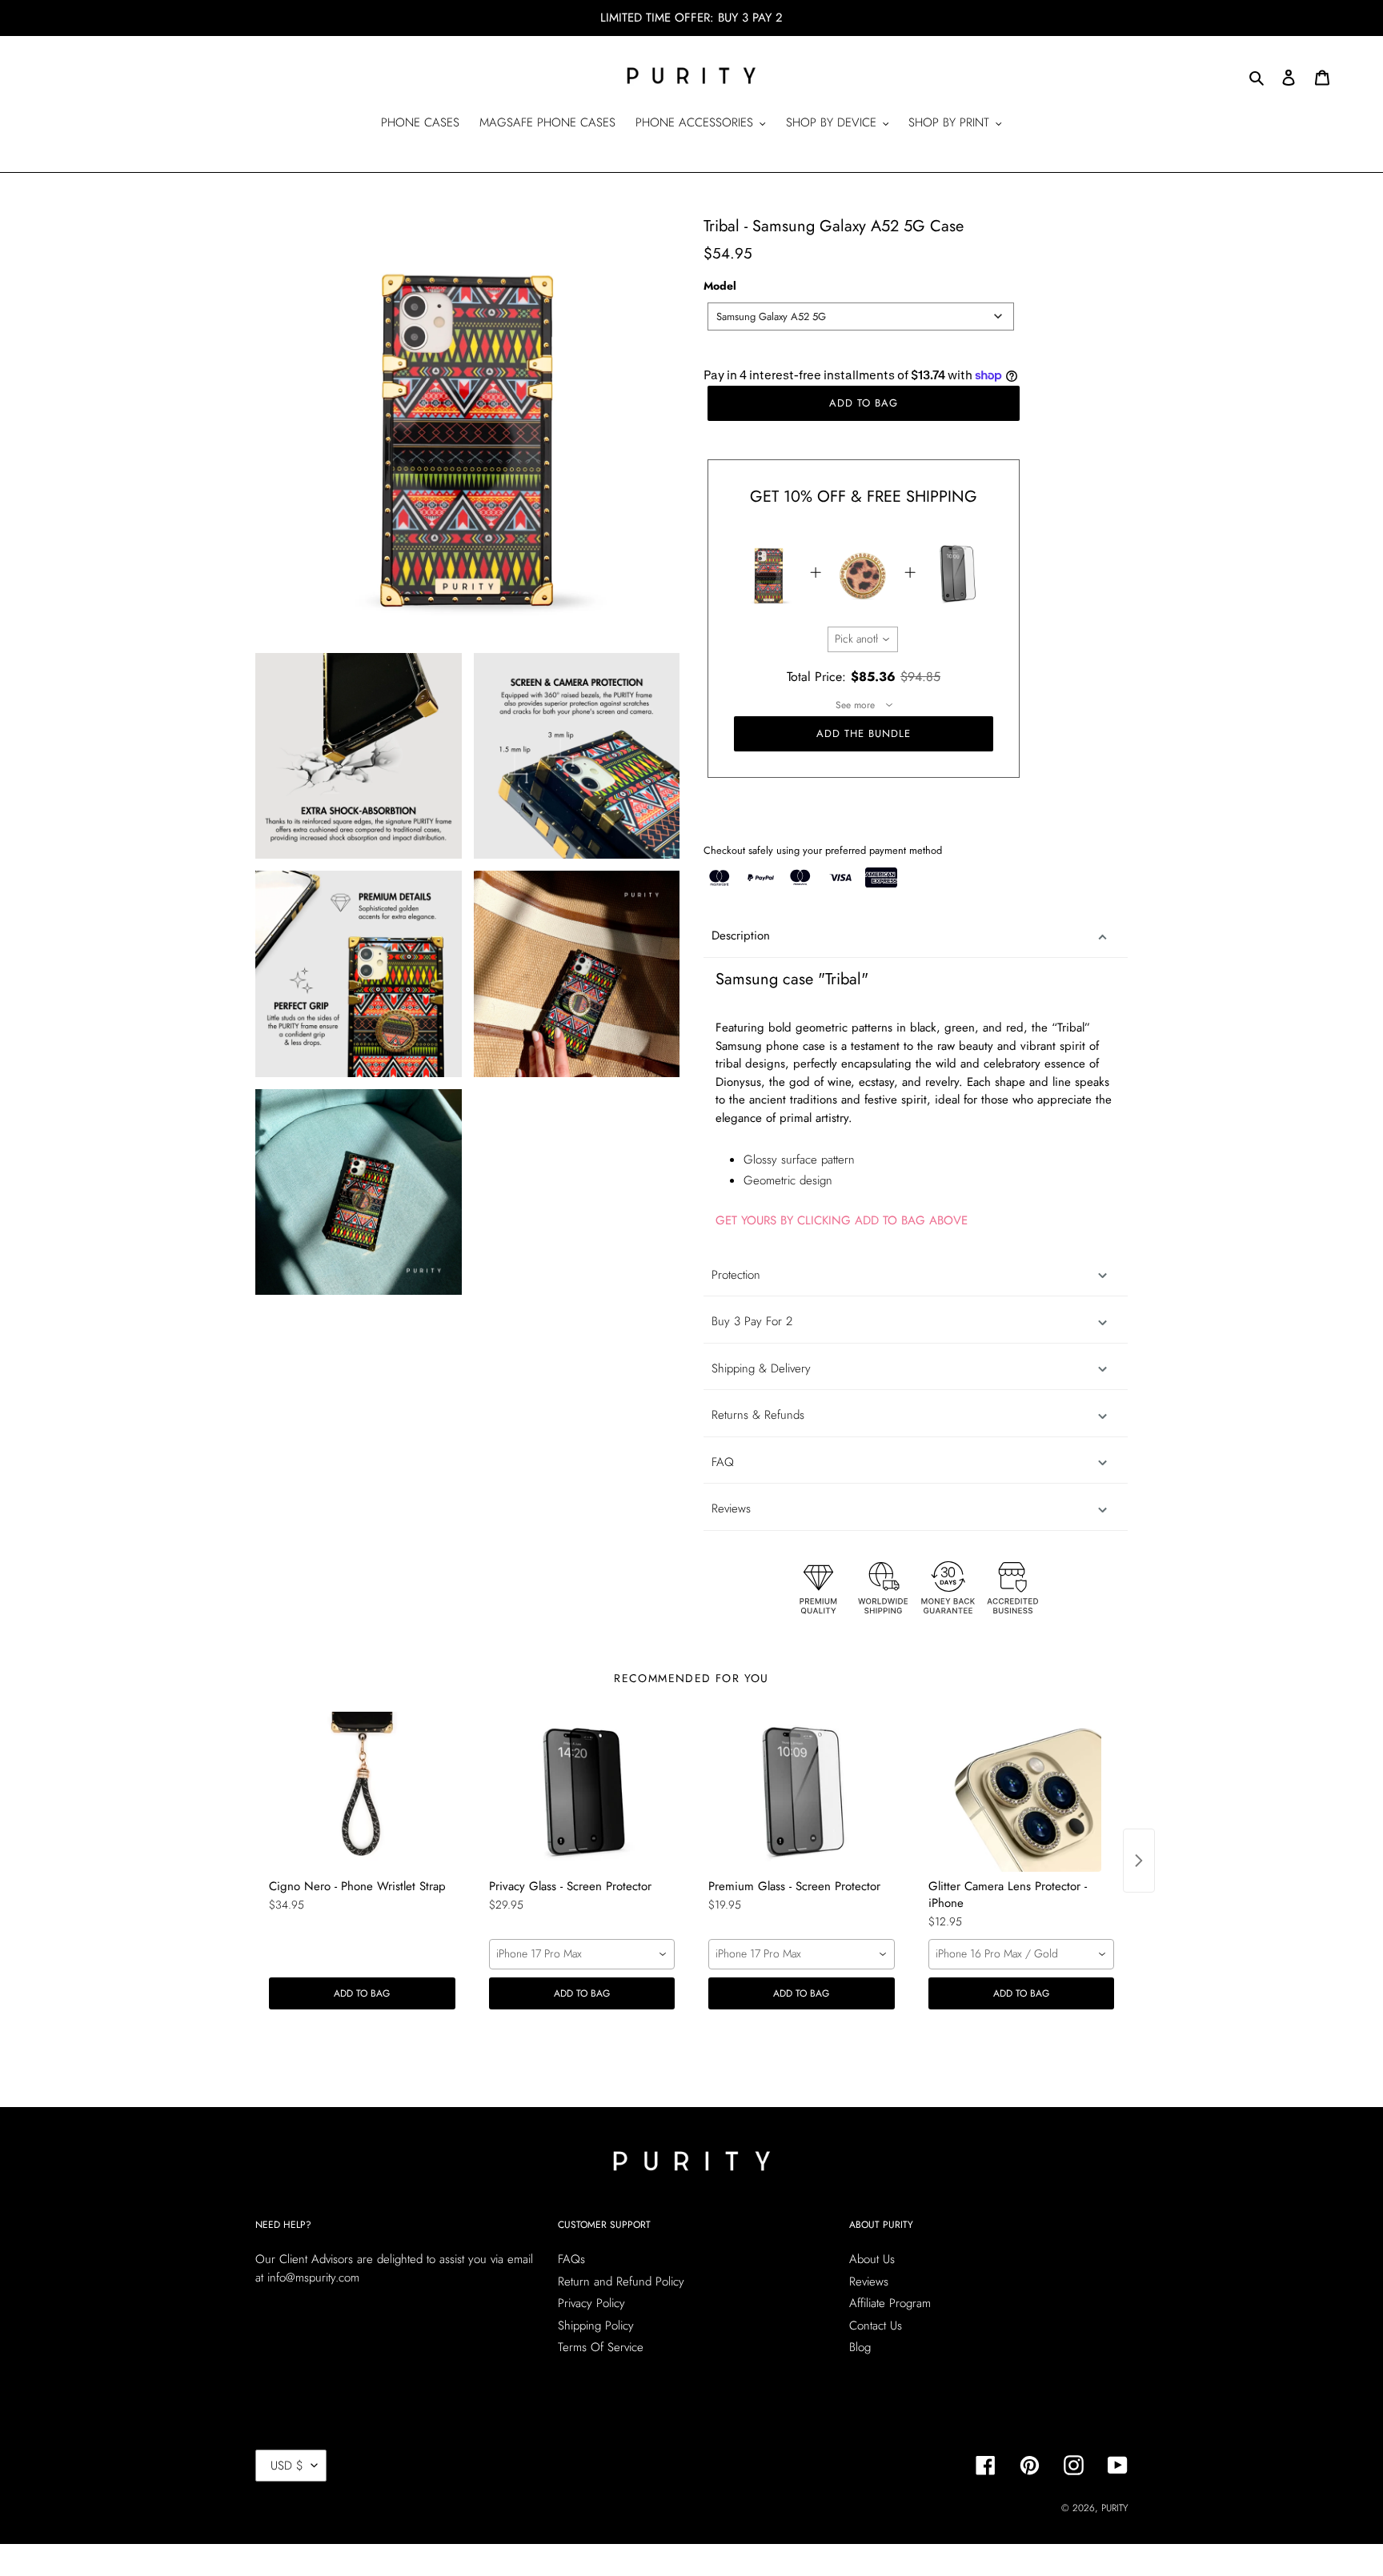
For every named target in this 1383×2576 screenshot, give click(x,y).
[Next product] (1139, 1861)
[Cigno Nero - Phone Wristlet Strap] (362, 1792)
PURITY (1114, 2508)
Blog (860, 2347)
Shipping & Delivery (761, 1368)
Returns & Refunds (758, 1415)
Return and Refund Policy (621, 2282)
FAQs (571, 2259)
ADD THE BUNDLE (864, 733)
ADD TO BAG (362, 1993)
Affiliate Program (890, 2303)
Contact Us (876, 2326)
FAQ (723, 1462)
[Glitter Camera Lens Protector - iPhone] (1022, 1792)
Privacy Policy (591, 2303)
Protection (736, 1275)
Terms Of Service (601, 2347)
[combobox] (861, 316)
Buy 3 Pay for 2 (752, 1321)
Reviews (869, 2282)
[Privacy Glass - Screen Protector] (582, 1792)
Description (741, 935)
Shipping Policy (596, 2326)
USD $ (287, 2466)
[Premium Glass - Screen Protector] (802, 1792)
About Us (872, 2259)
